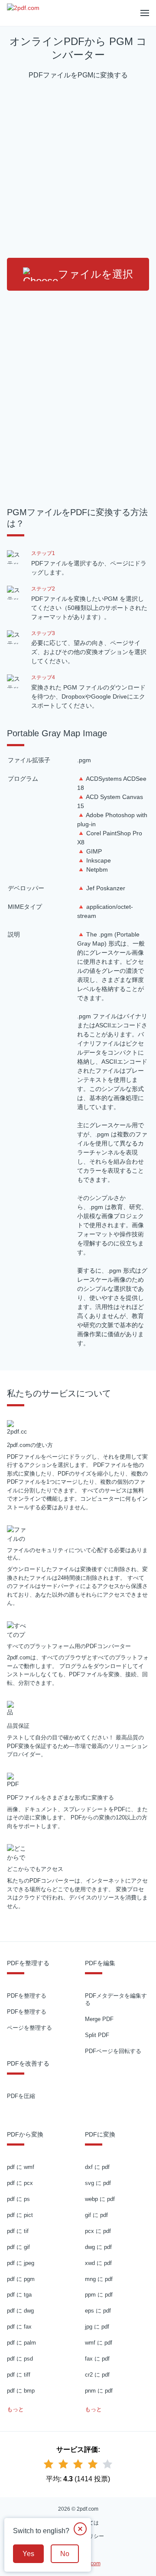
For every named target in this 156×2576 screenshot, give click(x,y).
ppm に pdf (99, 2295)
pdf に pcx (20, 2183)
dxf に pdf (97, 2167)
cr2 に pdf (97, 2375)
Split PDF (97, 2035)
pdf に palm (21, 2343)
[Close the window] (80, 2529)
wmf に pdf (99, 2343)
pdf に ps (18, 2199)
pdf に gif (18, 2247)
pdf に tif (18, 2231)
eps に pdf (98, 2311)
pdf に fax (19, 2327)
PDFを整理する (27, 1996)
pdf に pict (20, 2215)
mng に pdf (99, 2279)
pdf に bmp (21, 2391)
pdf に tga (19, 2295)
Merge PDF (99, 2019)
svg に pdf (98, 2183)
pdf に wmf (21, 2167)
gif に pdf (96, 2215)
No (65, 2554)
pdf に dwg (20, 2311)
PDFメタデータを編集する (116, 1999)
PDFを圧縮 (21, 2096)
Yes (28, 2554)
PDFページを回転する (113, 2051)
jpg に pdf (97, 2327)
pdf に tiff (19, 2375)
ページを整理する (29, 2028)
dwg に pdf (98, 2247)
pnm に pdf (99, 2391)
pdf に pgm (21, 2279)
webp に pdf (100, 2199)
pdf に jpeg (21, 2263)
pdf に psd (20, 2359)
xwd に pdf (98, 2263)
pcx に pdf (98, 2231)
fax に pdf (97, 2359)
